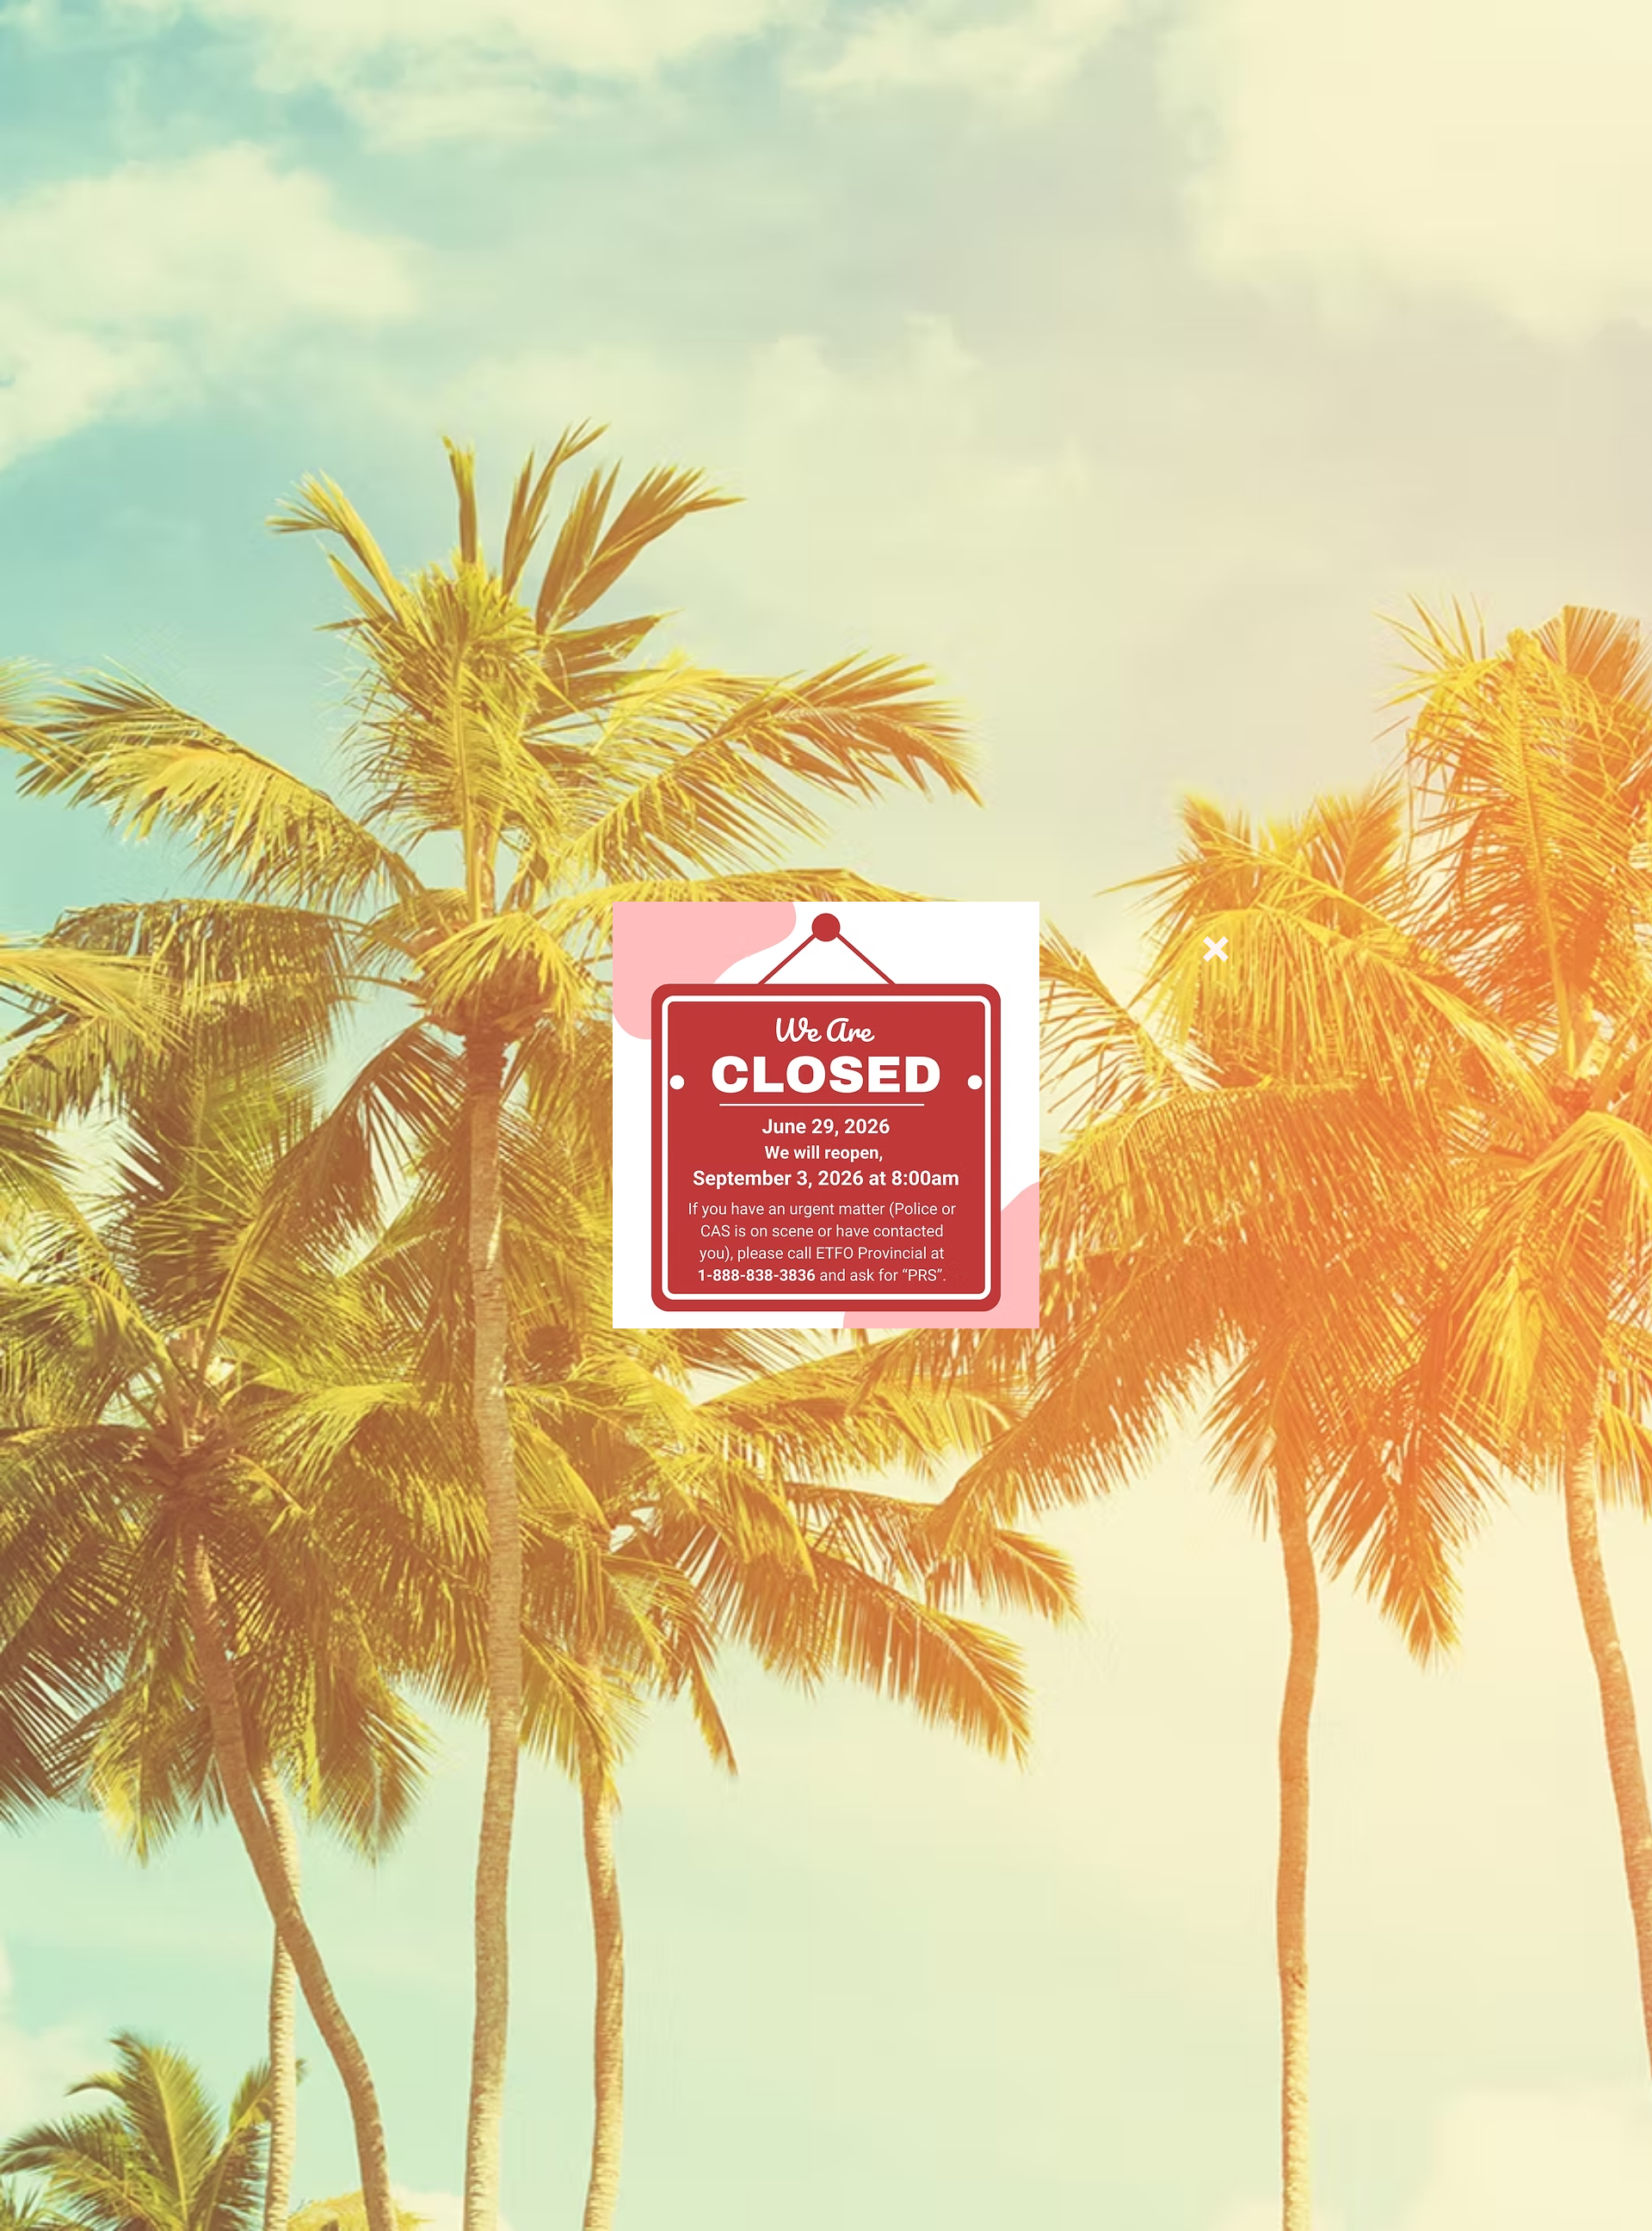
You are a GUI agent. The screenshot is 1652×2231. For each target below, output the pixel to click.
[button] (1216, 949)
